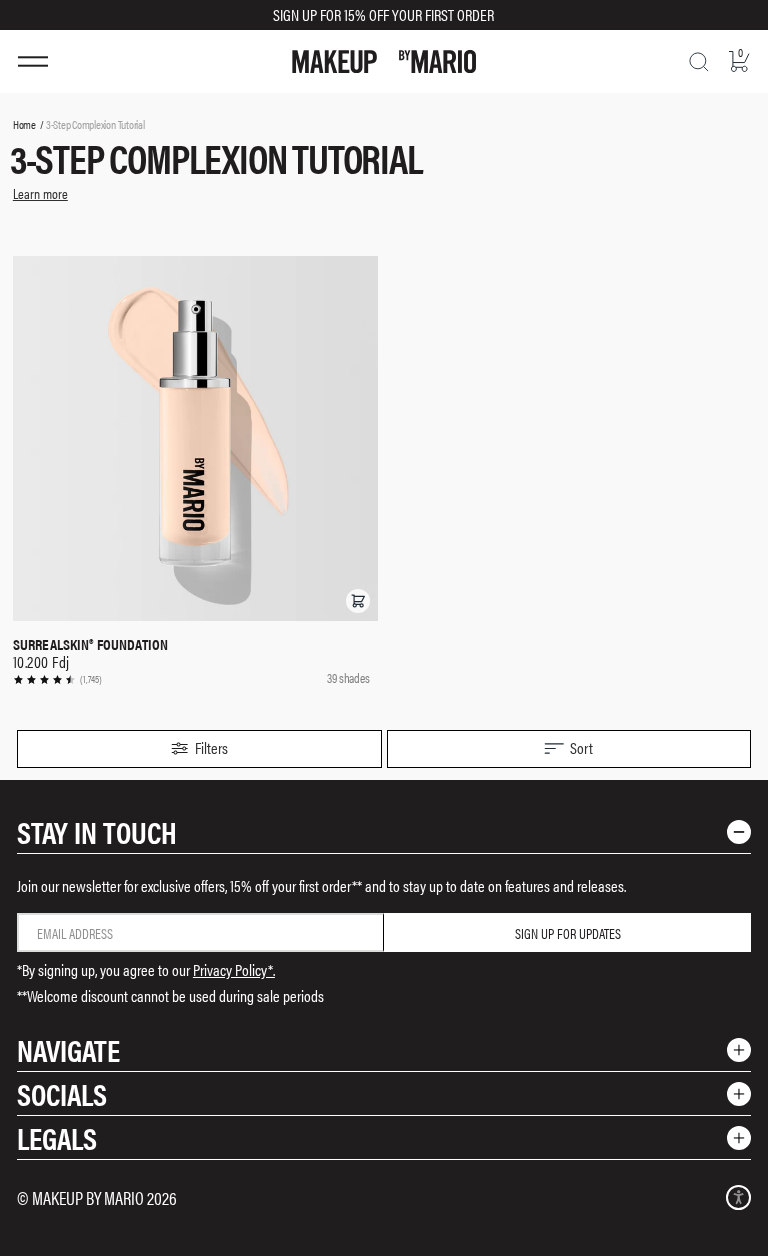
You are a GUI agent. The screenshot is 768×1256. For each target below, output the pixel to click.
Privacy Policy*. (234, 969)
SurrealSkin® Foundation (90, 644)
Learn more (40, 193)
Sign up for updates (568, 933)
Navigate (68, 1049)
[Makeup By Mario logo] (384, 61)
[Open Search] (699, 62)
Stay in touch (97, 831)
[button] (358, 601)
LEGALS (57, 1137)
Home (24, 124)
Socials (62, 1093)
